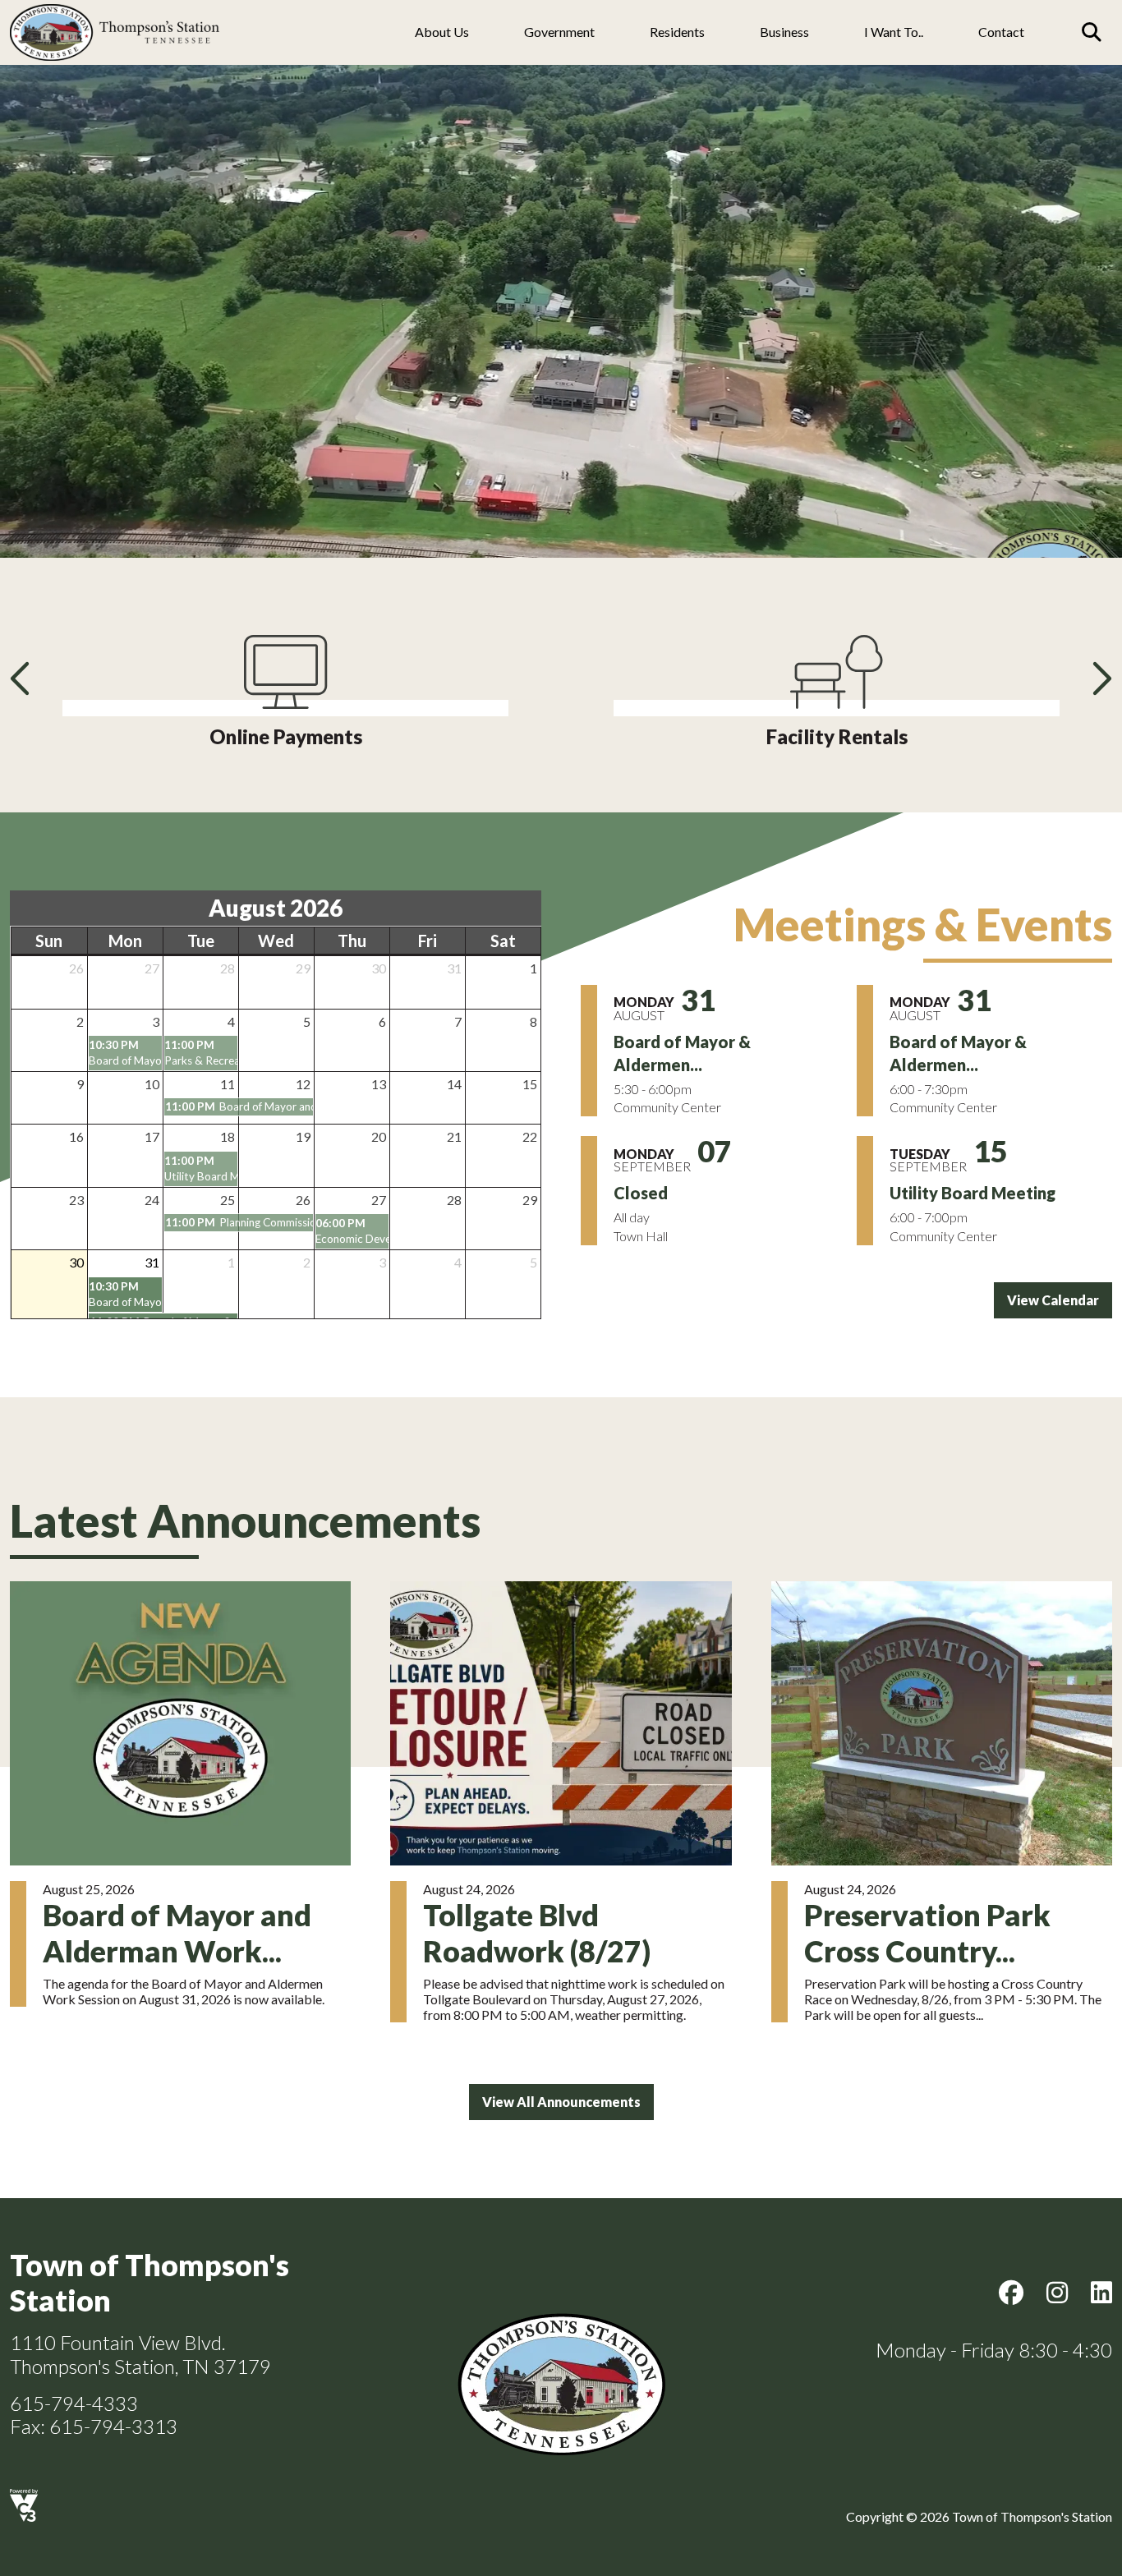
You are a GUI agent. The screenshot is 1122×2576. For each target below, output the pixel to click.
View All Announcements (561, 2102)
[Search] (1092, 32)
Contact (1001, 32)
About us (442, 32)
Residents (677, 32)
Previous (22, 678)
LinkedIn (1101, 2293)
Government (559, 32)
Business (784, 32)
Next (1100, 678)
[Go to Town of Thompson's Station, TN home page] (115, 9)
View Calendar (1053, 1300)
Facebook (1011, 2293)
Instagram (1057, 2293)
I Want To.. (894, 32)
